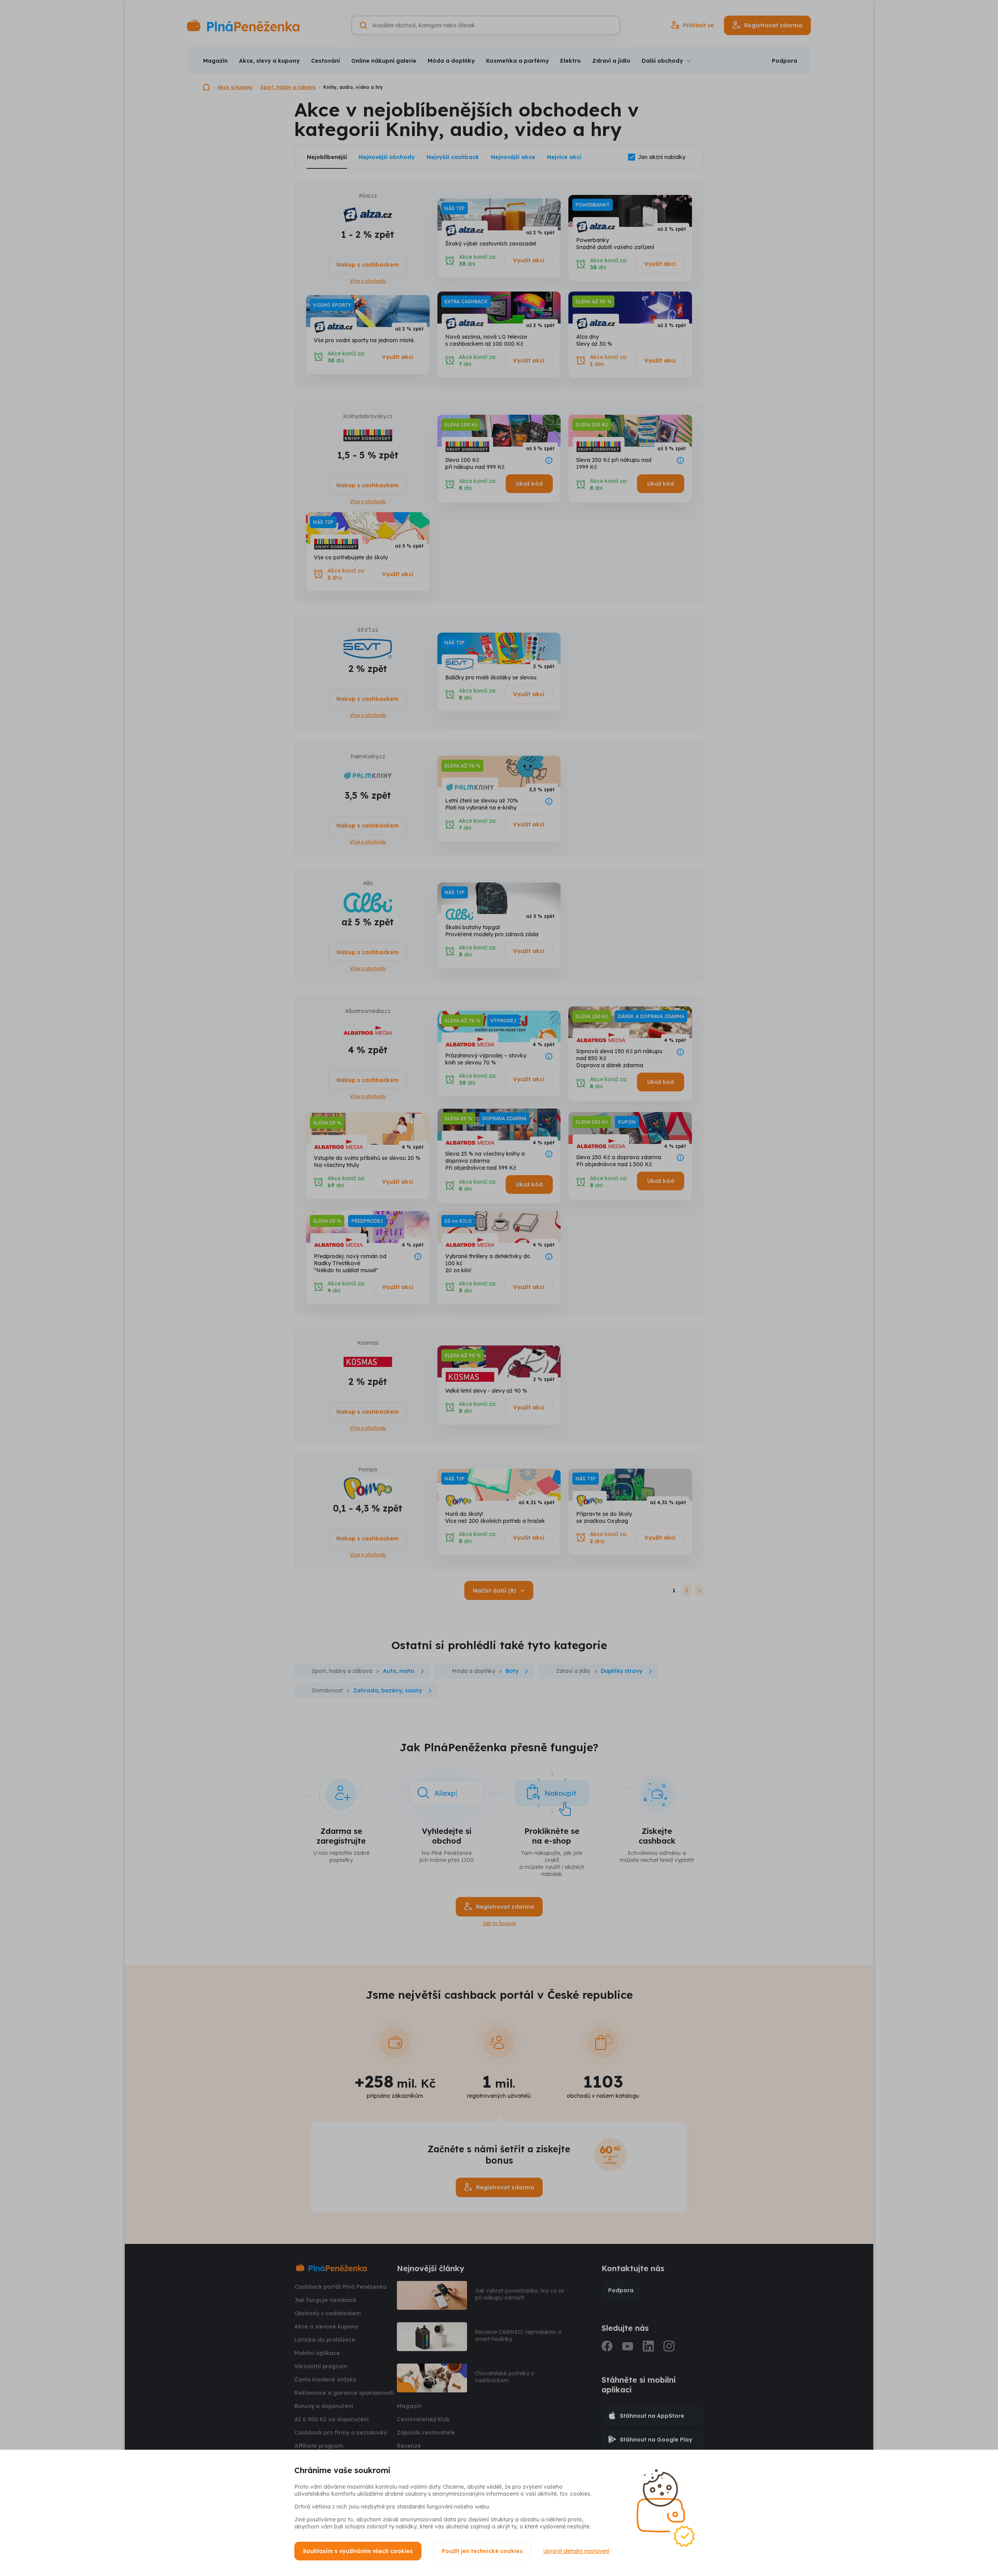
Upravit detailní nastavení (576, 2551)
